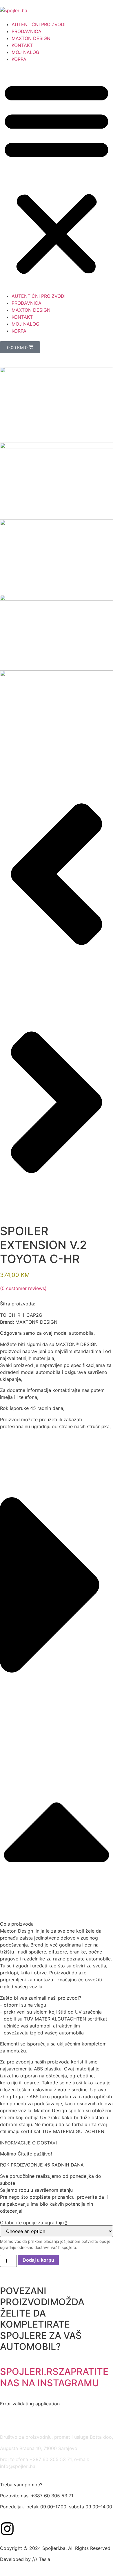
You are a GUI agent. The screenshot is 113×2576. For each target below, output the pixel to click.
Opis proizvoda (17, 1924)
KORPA (19, 59)
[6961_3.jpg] (57, 599)
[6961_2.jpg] (57, 524)
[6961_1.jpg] (57, 371)
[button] (57, 178)
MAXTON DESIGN (31, 38)
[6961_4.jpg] (57, 447)
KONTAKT (22, 45)
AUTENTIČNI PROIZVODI (39, 24)
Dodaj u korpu (38, 2260)
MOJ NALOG (25, 52)
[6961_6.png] (57, 674)
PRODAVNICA (27, 31)
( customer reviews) (23, 1288)
